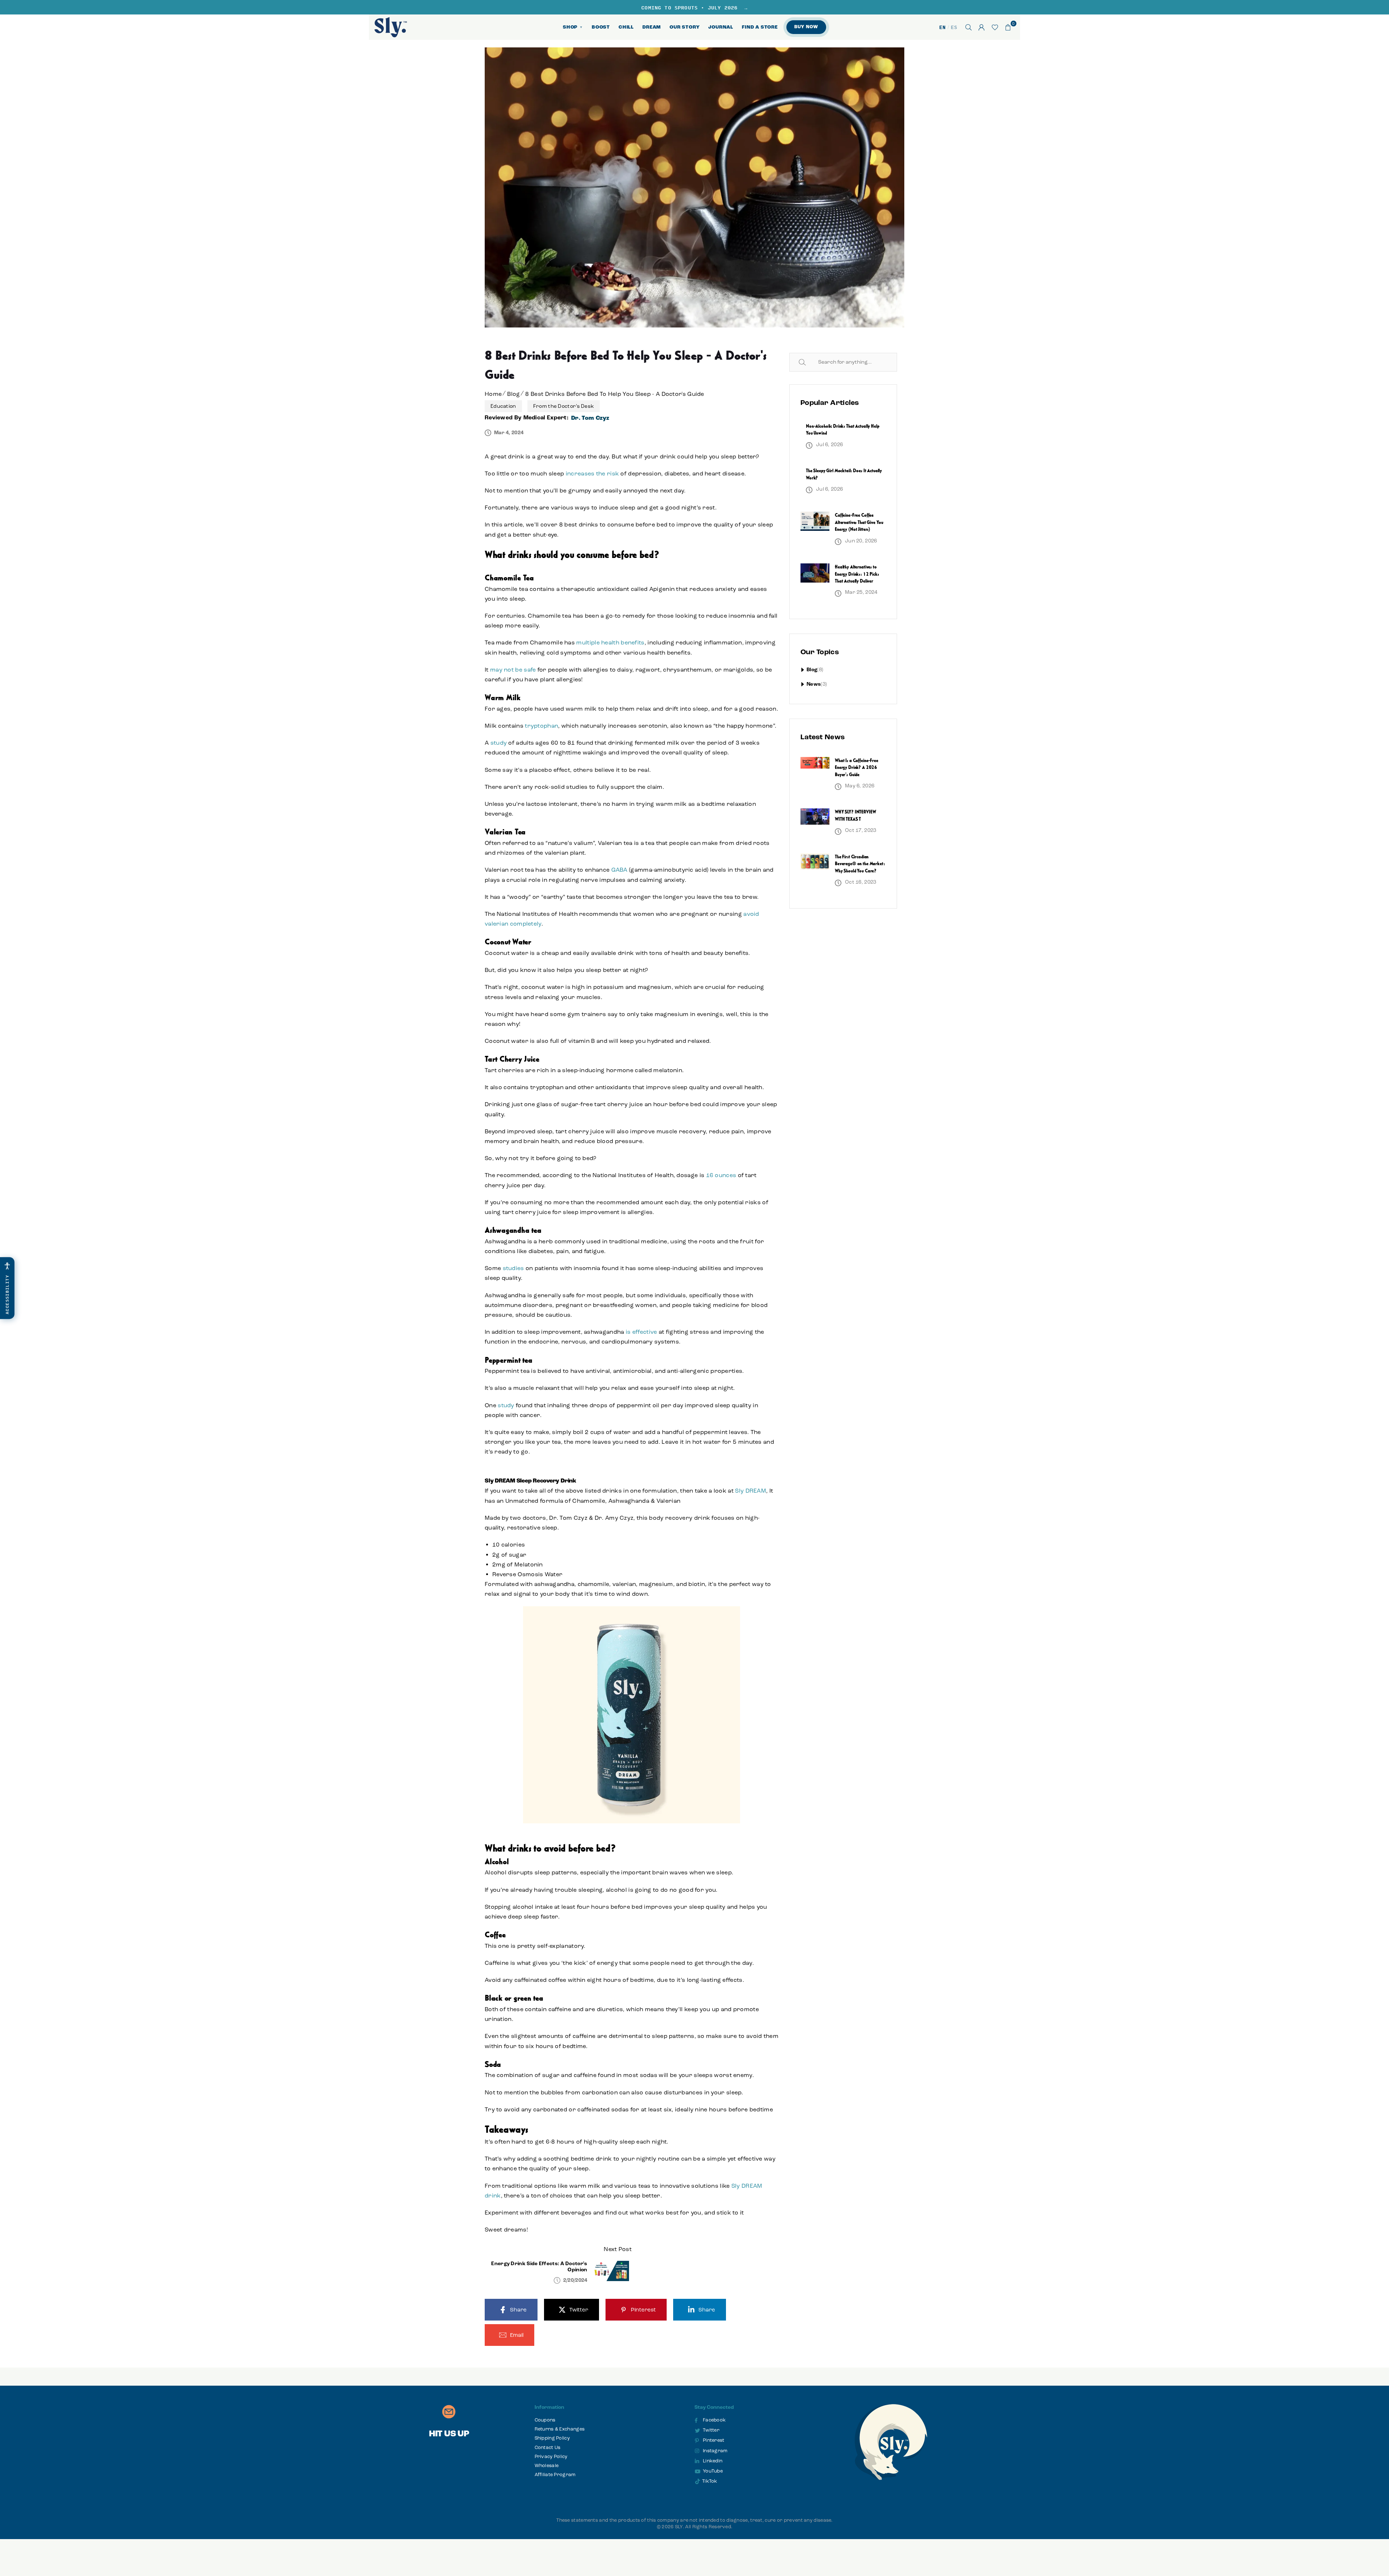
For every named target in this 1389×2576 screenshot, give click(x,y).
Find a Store (760, 27)
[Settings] (982, 27)
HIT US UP (449, 2434)
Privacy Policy (551, 2457)
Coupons (545, 2420)
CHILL (626, 27)
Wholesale (547, 2466)
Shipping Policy (552, 2438)
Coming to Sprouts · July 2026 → (694, 7)
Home (493, 394)
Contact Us (548, 2448)
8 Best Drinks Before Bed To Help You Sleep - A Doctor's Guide (615, 394)
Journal (721, 27)
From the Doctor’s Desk (564, 406)
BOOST (601, 27)
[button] (1008, 27)
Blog (513, 394)
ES (954, 27)
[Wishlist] (995, 27)
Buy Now (806, 27)
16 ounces (721, 1175)
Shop (573, 27)
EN (942, 27)
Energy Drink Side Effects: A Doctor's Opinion (539, 2267)
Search (811, 362)
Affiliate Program (555, 2475)
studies (513, 1268)
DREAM (652, 27)
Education (503, 406)
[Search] (969, 27)
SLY (679, 2527)
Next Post (618, 2249)
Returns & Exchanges (560, 2429)
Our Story (685, 27)
